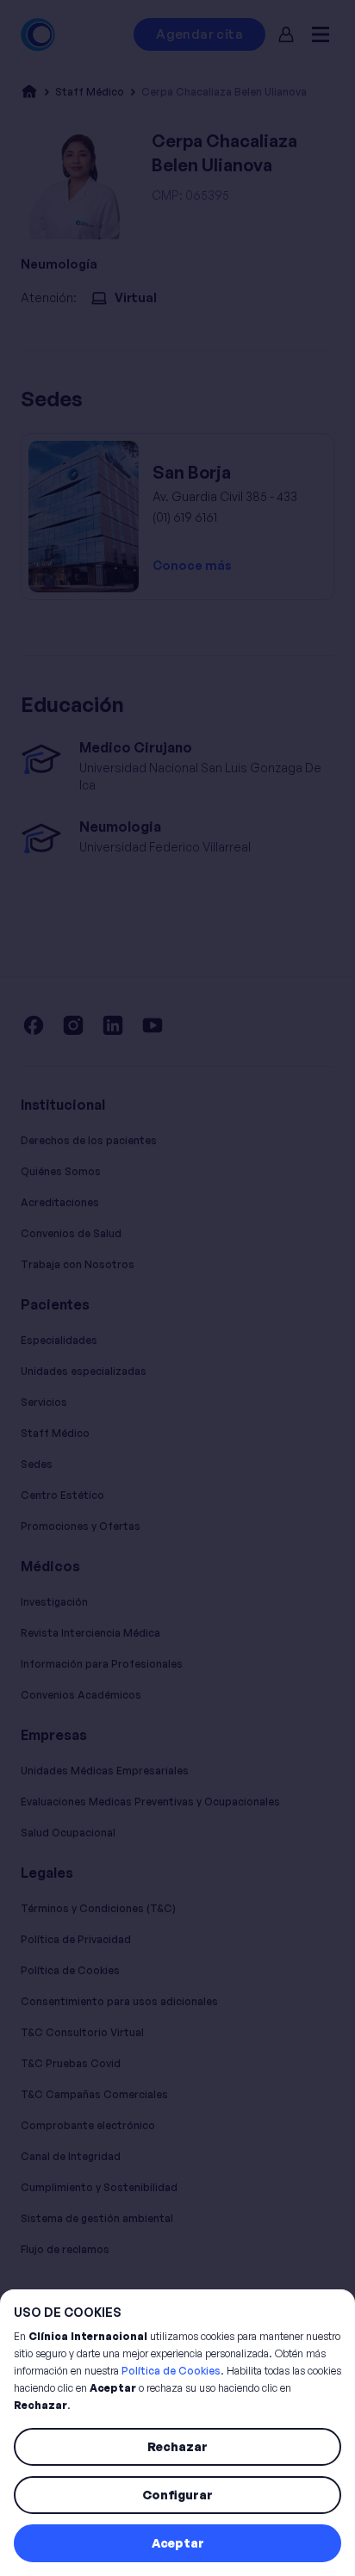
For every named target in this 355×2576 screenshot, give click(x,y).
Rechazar (177, 2446)
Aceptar (178, 2543)
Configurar (177, 2495)
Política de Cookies (171, 2371)
